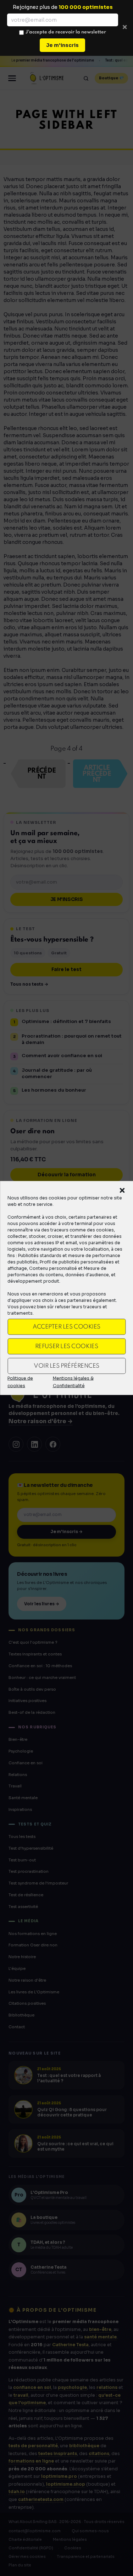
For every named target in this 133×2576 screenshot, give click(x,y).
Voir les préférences (66, 1366)
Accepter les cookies (66, 1327)
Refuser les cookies (66, 1346)
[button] (122, 1191)
